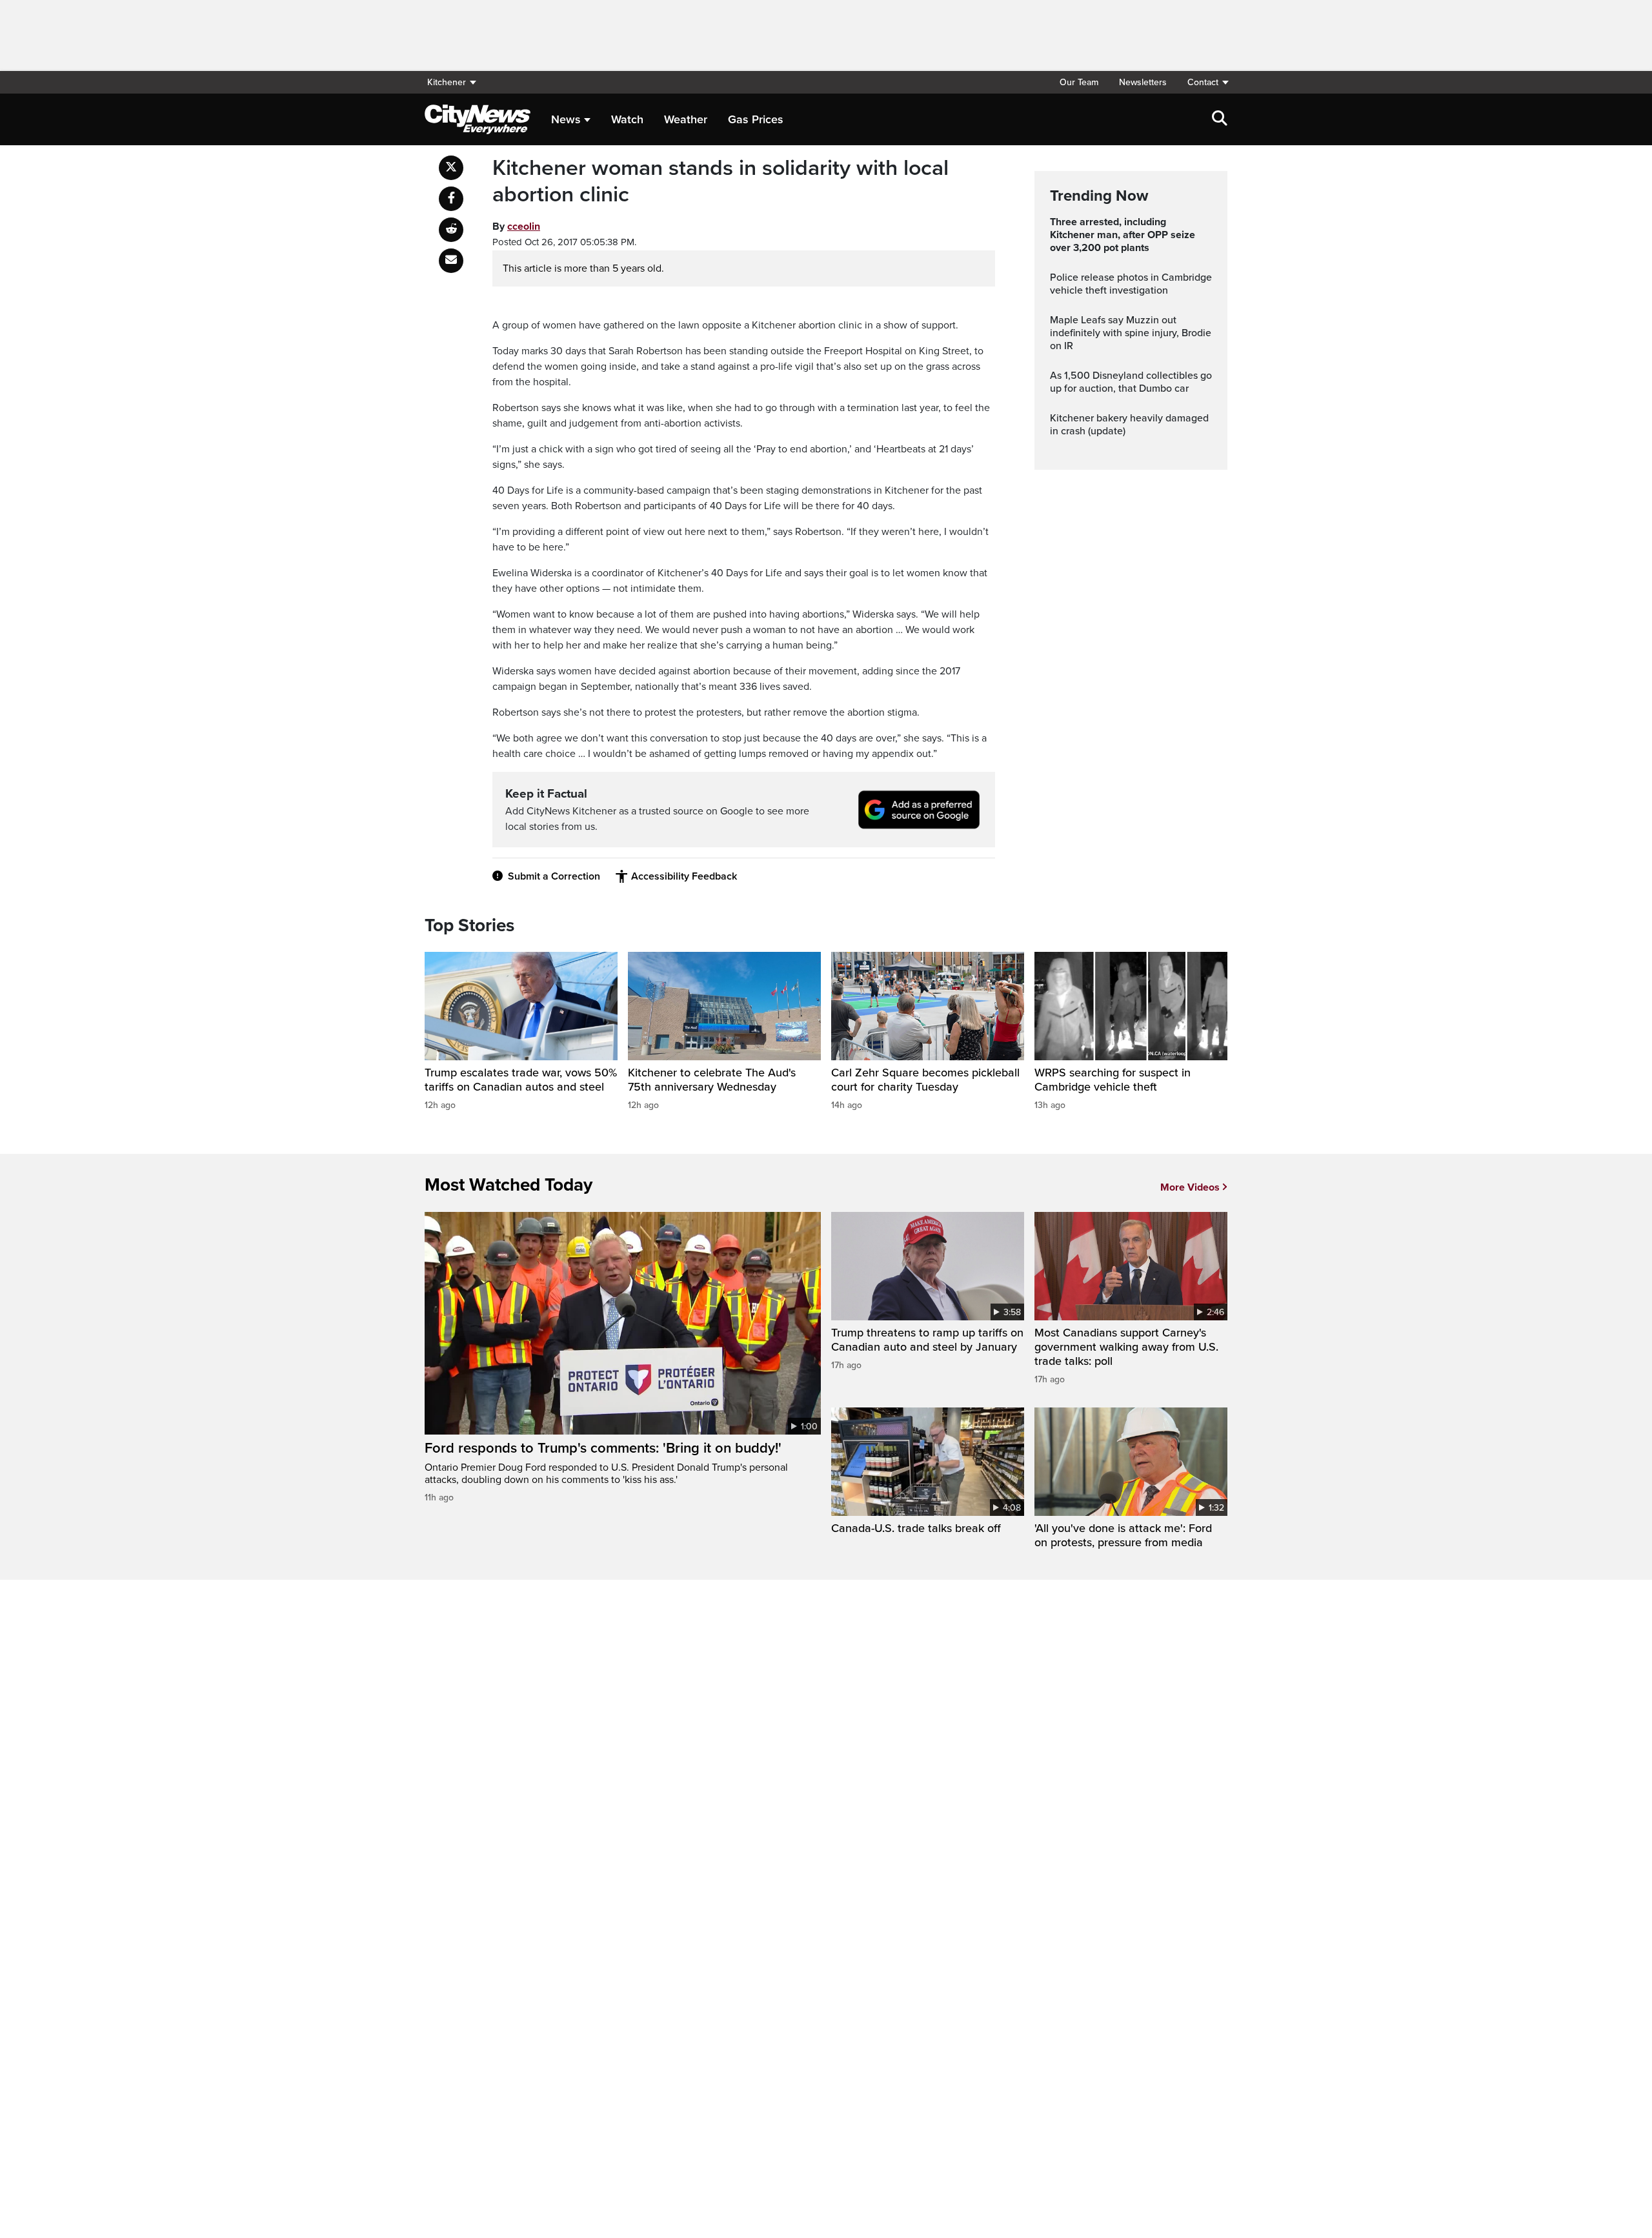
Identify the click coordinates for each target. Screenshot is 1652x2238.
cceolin (524, 227)
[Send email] (451, 261)
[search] (1220, 119)
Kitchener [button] (447, 82)
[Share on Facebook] (451, 199)
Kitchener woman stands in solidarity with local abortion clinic (720, 182)
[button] (1202, 82)
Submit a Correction (554, 876)
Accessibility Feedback (684, 876)
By (516, 227)
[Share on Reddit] (451, 230)
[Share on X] (451, 168)
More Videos (1190, 1187)
